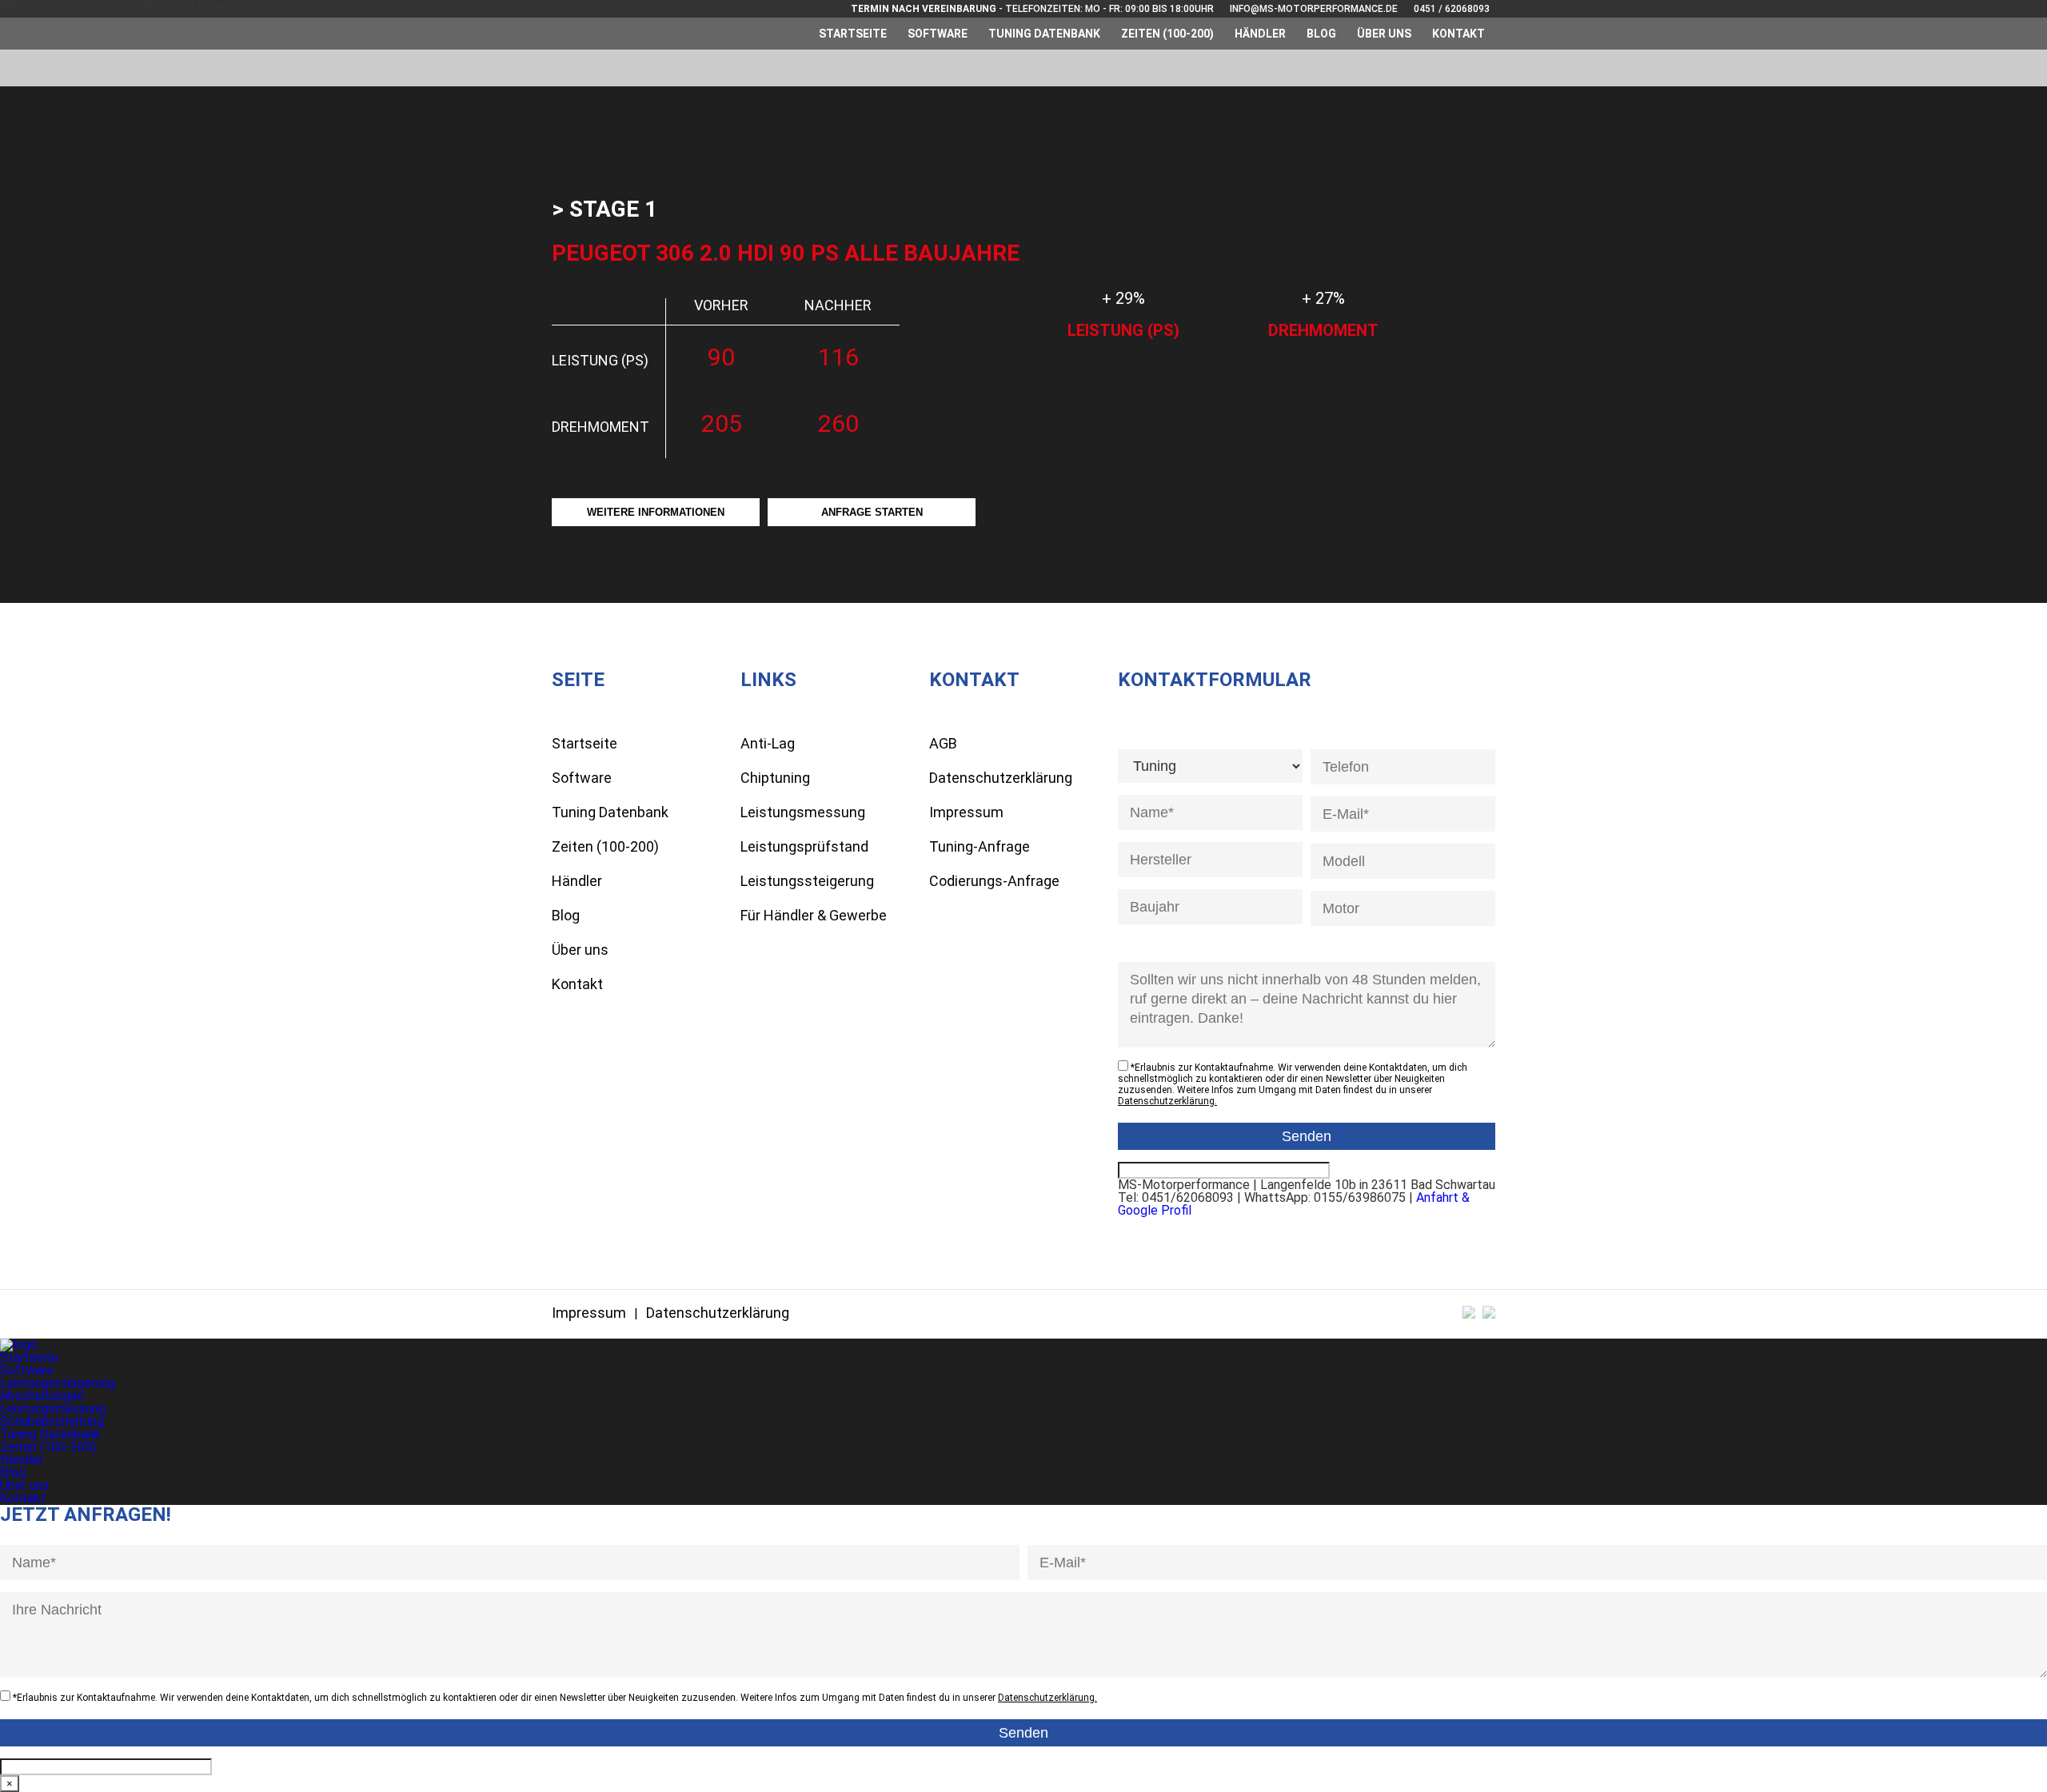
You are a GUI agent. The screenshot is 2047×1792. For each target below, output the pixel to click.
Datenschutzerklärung (1001, 778)
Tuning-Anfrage (980, 846)
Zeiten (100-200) (1167, 34)
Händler (1260, 34)
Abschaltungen (42, 1396)
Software (938, 34)
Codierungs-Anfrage (994, 881)
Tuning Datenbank (1044, 34)
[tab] (605, 210)
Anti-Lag (768, 743)
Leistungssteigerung (807, 881)
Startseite (853, 34)
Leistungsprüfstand (804, 846)
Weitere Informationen (656, 512)
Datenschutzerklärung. (1167, 1101)
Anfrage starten (872, 512)
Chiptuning (775, 778)
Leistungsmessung (803, 812)
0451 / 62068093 (1452, 9)
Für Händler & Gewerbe (814, 915)
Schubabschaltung (52, 1421)
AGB (943, 743)
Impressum (966, 812)
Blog (1321, 34)
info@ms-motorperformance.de (1314, 9)
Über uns (1384, 34)
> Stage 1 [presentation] (605, 209)
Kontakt (1458, 34)
